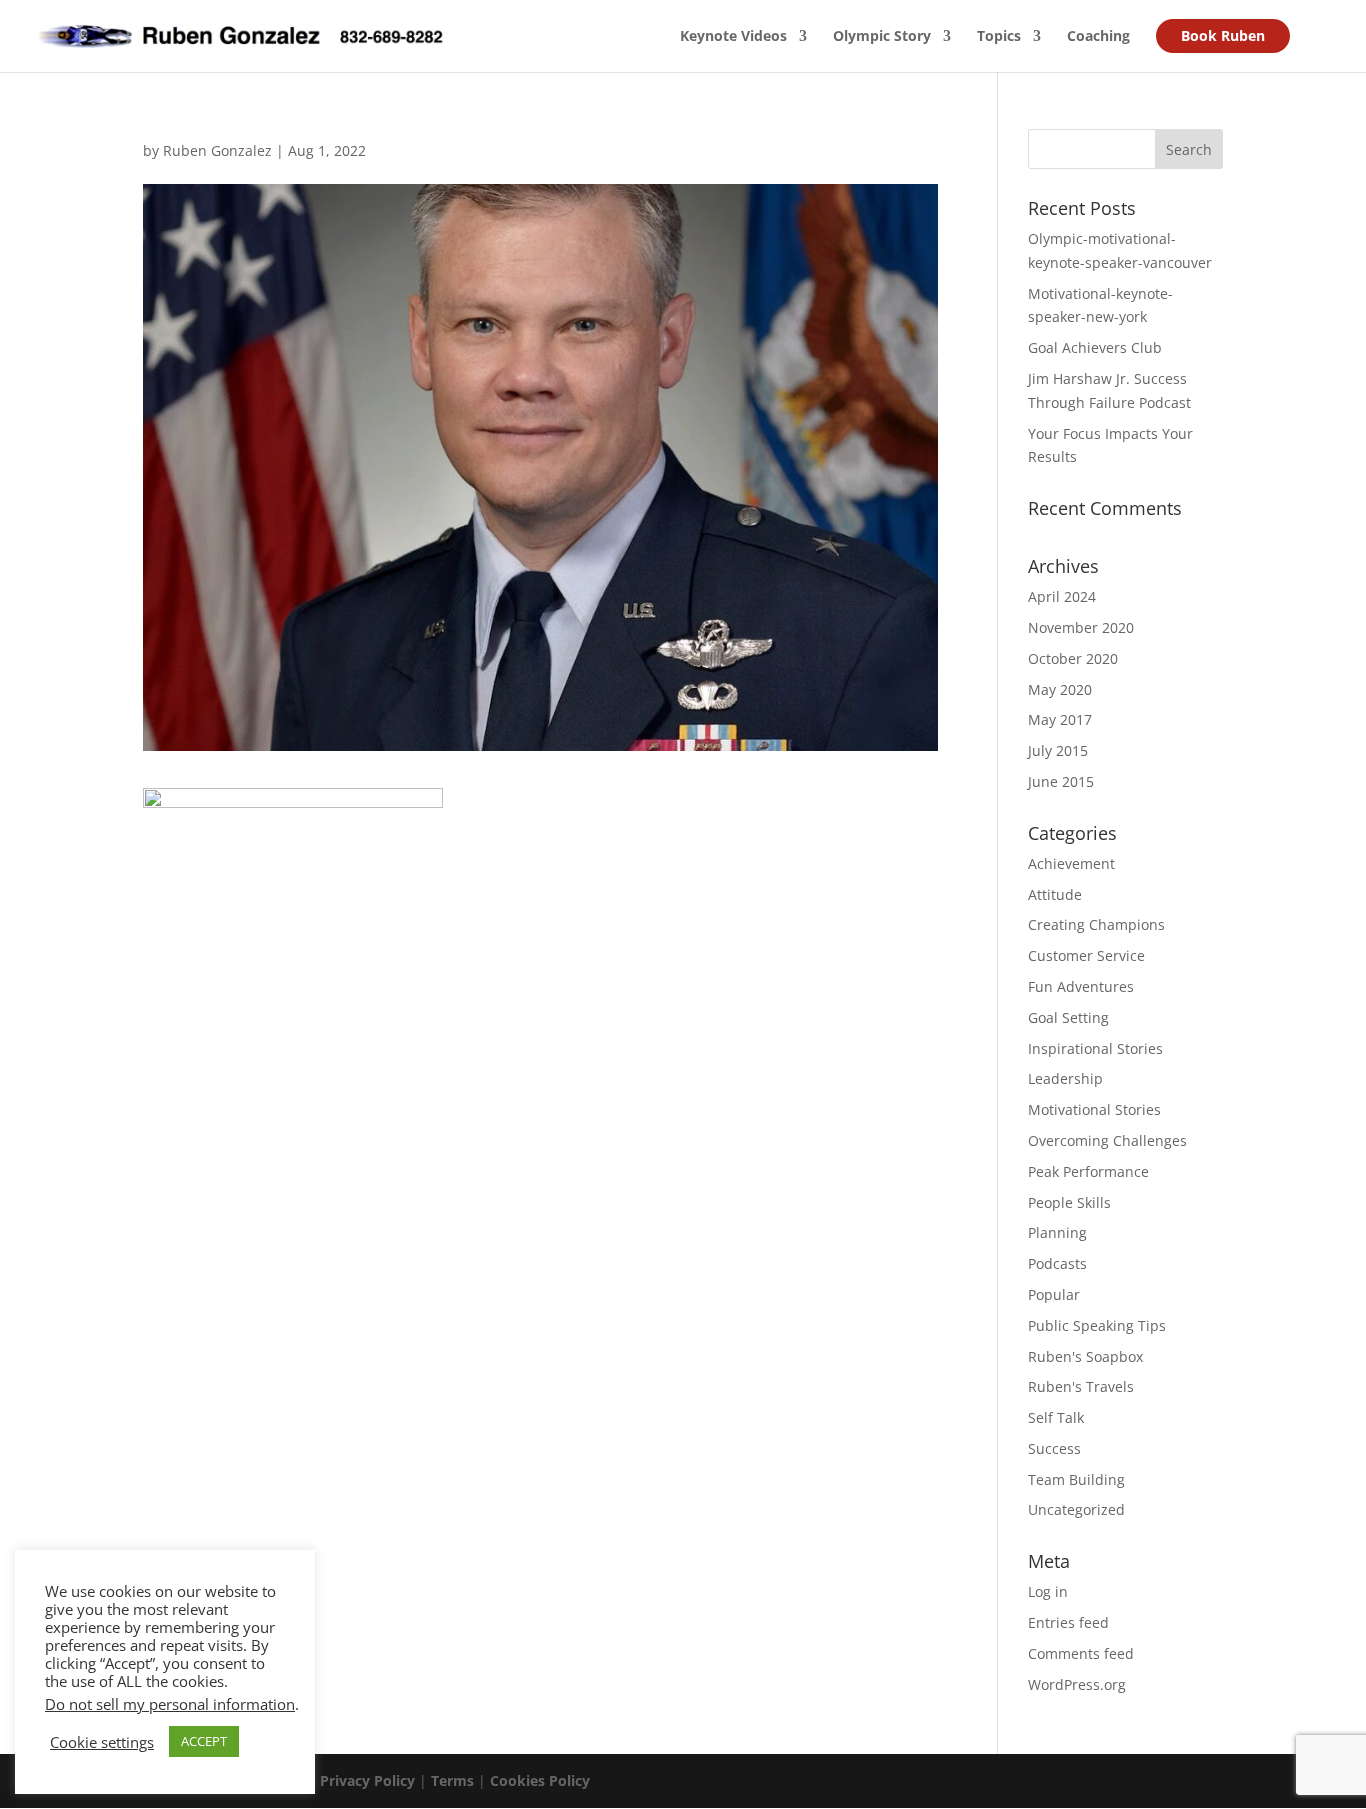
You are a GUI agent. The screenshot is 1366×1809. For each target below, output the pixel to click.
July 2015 (1058, 750)
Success (1054, 1448)
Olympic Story (882, 37)
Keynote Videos (733, 37)
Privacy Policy (367, 1780)
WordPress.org (1077, 1684)
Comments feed (1081, 1653)
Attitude (1055, 894)
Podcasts (1057, 1263)
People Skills (1069, 1202)
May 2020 (1060, 689)
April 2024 (1062, 596)
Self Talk (1056, 1417)
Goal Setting (1068, 1017)
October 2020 (1073, 658)
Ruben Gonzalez (217, 150)
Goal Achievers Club (1095, 347)
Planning (1057, 1232)
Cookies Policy (540, 1780)
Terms (452, 1780)
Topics (999, 37)
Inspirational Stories (1095, 1048)
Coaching (1098, 37)
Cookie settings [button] (102, 1742)
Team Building (1076, 1479)
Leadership (1065, 1078)
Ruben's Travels (1081, 1386)
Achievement (1071, 863)
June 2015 (1061, 781)
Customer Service (1086, 955)
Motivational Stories (1094, 1109)
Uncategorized (1076, 1509)
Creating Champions (1096, 924)
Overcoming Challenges (1107, 1140)
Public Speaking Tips (1097, 1325)
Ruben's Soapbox (1085, 1356)
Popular (1054, 1294)
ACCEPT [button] (204, 1741)
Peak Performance (1088, 1171)
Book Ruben (1223, 35)
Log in (1048, 1591)
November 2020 (1081, 627)
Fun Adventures (1081, 986)
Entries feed (1068, 1622)
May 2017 (1060, 719)
